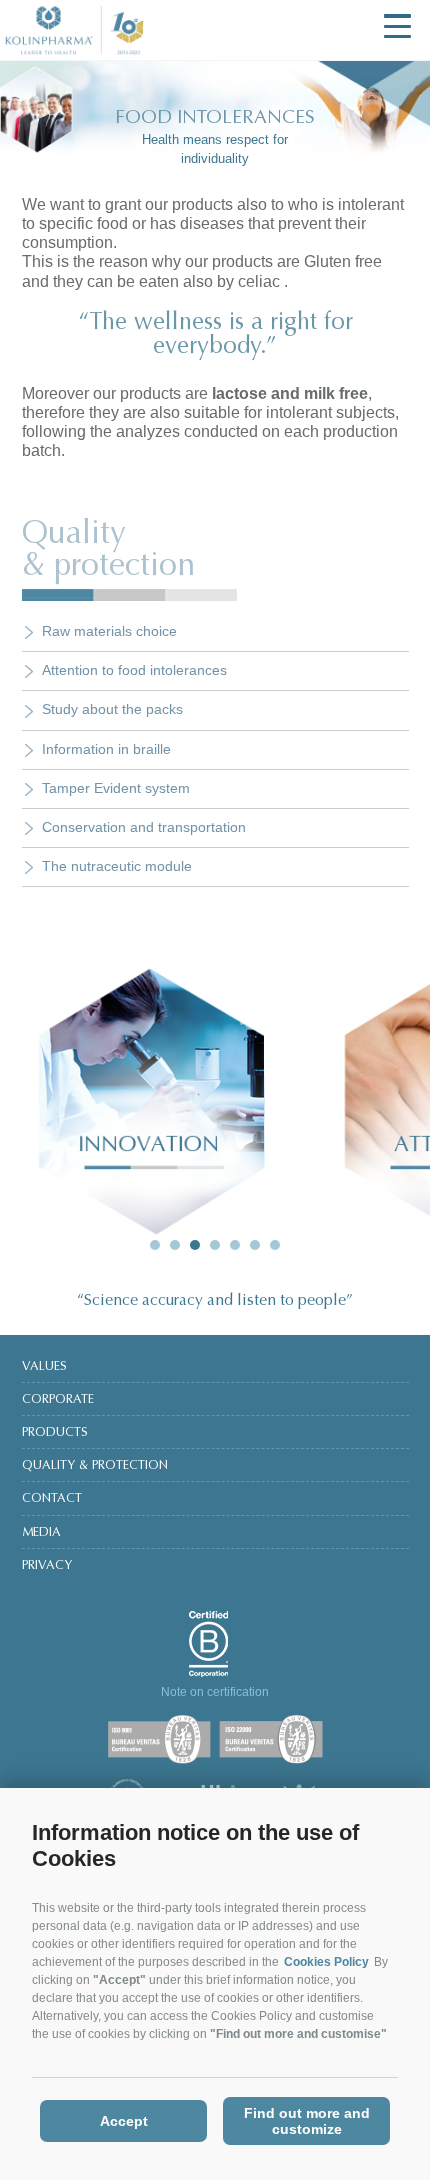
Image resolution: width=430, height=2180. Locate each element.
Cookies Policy (326, 1962)
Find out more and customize (307, 2121)
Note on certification (215, 1692)
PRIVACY (47, 1566)
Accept (124, 2121)
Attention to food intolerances (134, 670)
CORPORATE (58, 1400)
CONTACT (52, 1499)
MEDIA (41, 1533)
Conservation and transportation (144, 827)
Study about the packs (112, 709)
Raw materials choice (109, 631)
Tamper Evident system (116, 788)
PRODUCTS (55, 1433)
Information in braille (106, 749)
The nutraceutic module (117, 866)
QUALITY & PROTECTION (95, 1466)
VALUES (44, 1367)
